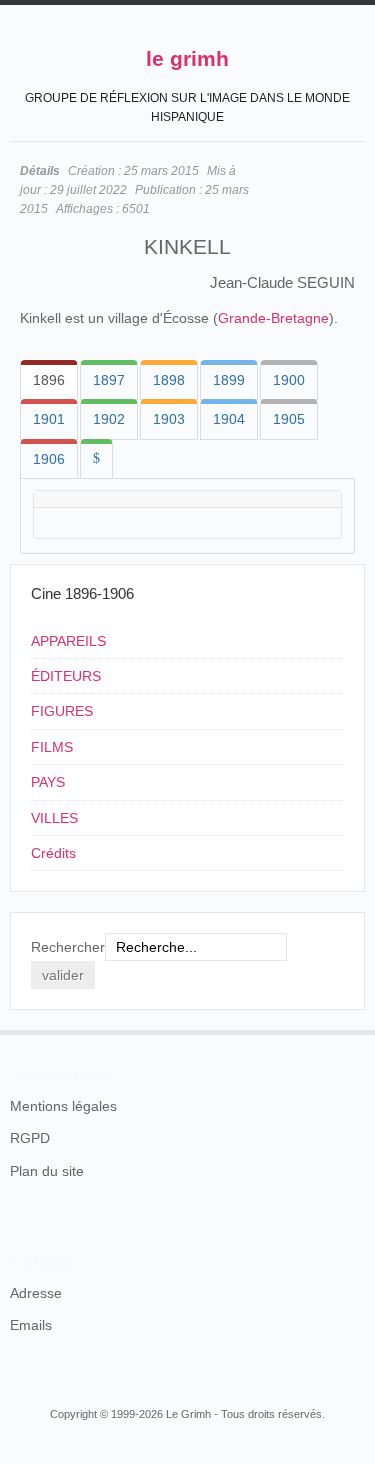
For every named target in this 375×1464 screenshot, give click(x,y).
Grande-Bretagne (273, 318)
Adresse (36, 1293)
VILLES (54, 818)
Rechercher (68, 947)
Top (353, 1030)
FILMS (52, 747)
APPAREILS (68, 641)
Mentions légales (63, 1106)
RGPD (30, 1138)
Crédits (53, 853)
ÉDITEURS (66, 676)
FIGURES (62, 711)
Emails (31, 1325)
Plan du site (47, 1171)
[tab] (49, 380)
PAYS (48, 782)
